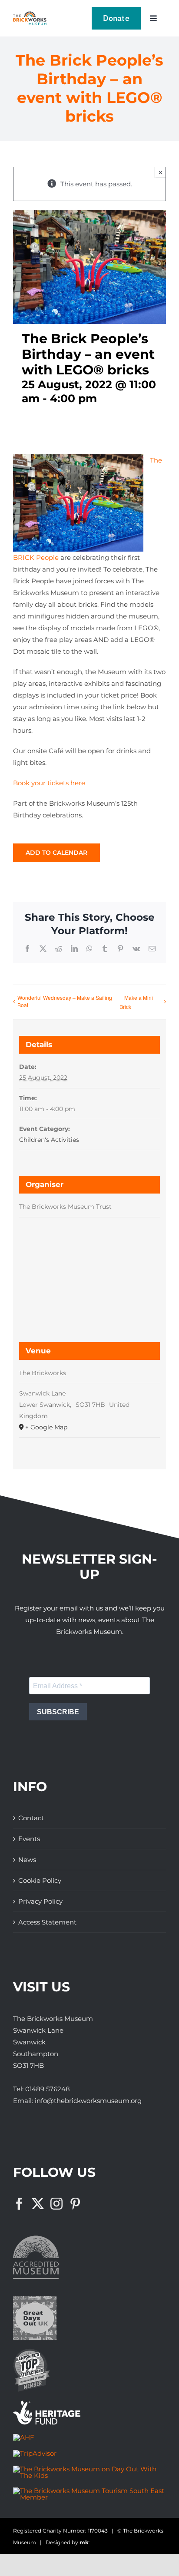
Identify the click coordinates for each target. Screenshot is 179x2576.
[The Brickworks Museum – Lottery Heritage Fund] (47, 2404)
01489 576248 (48, 2089)
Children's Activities (49, 1140)
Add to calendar (56, 853)
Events (29, 1839)
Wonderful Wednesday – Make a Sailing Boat (65, 1001)
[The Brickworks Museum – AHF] (24, 2437)
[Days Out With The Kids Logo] (89, 2469)
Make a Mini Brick (136, 1002)
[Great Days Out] (35, 2300)
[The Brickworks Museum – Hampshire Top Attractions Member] (31, 2352)
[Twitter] (38, 2204)
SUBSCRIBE (58, 1712)
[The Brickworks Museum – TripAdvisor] (35, 2453)
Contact (31, 1818)
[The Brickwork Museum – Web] (30, 15)
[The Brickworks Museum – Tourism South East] (89, 2491)
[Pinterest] (75, 2204)
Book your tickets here (49, 783)
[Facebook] (19, 2204)
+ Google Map (46, 1427)
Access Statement (47, 1922)
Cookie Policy (40, 1880)
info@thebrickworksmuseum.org (88, 2101)
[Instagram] (56, 2204)
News (27, 1860)
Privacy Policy (40, 1901)
